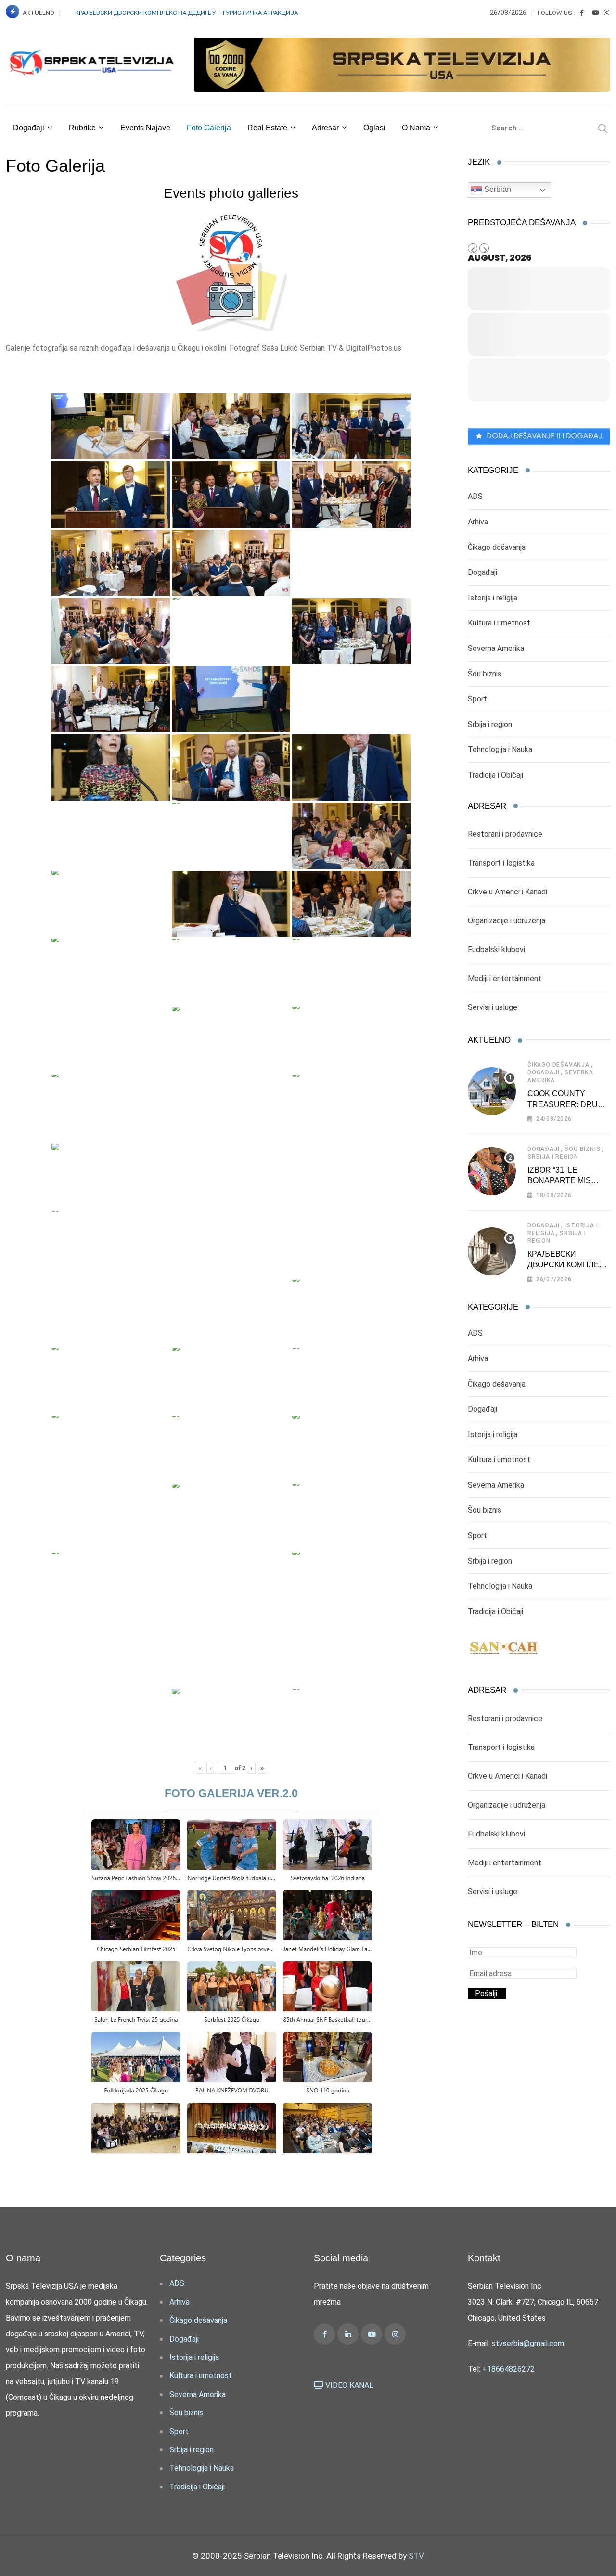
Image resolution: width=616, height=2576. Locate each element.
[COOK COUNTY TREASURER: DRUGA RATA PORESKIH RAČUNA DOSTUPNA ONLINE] (492, 1091)
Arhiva (478, 522)
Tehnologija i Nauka (500, 749)
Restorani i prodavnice (505, 834)
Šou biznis (485, 674)
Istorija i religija (493, 598)
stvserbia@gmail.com (528, 2343)
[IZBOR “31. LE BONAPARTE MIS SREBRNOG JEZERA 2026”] (492, 1171)
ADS (475, 496)
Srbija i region (490, 724)
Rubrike (82, 128)
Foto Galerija (209, 128)
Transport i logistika (501, 863)
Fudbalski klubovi (496, 950)
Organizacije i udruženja (507, 921)
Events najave (145, 128)
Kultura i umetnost (499, 623)
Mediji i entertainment (505, 978)
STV (416, 2556)
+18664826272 (508, 2369)
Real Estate (267, 128)
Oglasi (374, 128)
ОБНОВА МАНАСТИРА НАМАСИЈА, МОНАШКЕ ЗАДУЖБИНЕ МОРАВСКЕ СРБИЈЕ (188, 13)
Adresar (325, 128)
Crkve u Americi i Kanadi (507, 892)
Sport (477, 699)
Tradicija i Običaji (495, 775)
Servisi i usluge (493, 1007)
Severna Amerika (496, 648)
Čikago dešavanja (497, 547)
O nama (416, 128)
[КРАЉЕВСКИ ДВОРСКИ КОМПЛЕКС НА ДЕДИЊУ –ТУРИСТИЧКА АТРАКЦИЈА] (492, 1251)
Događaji (29, 128)
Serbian (497, 189)
